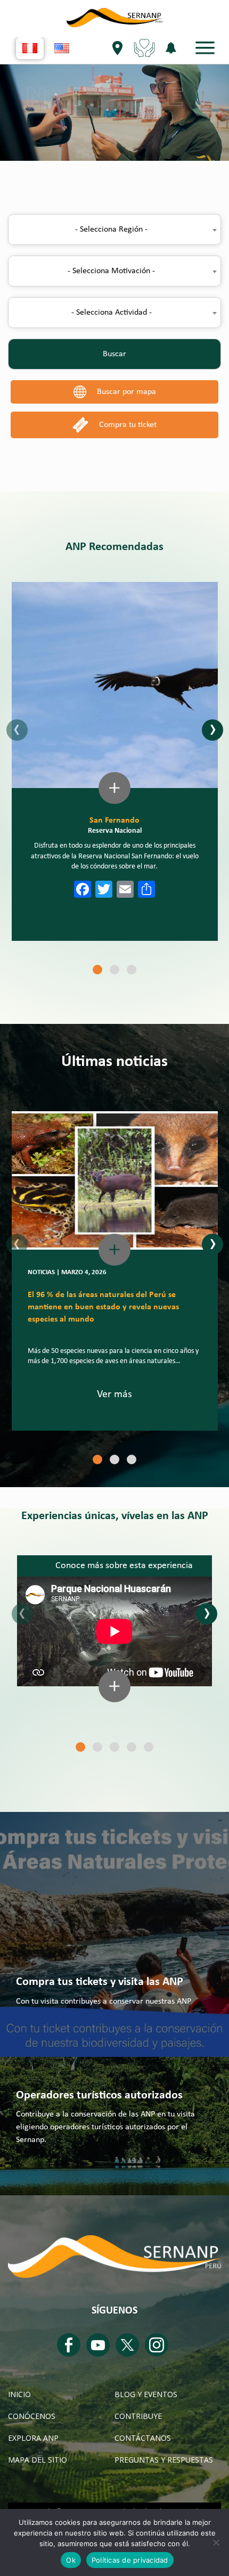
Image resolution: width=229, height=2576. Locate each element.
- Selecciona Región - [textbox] (111, 229)
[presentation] (17, 730)
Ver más (114, 1394)
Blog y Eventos (146, 2394)
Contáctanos (143, 2438)
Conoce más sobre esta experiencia (124, 1566)
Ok (71, 2560)
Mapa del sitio (38, 2460)
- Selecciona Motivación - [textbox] (111, 271)
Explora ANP (33, 2438)
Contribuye (138, 2416)
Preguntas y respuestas (164, 2460)
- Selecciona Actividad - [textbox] (112, 313)
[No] (216, 2542)
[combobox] (114, 229)
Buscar (114, 354)
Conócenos (32, 2416)
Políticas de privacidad (130, 2560)
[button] (97, 970)
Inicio (19, 2394)
